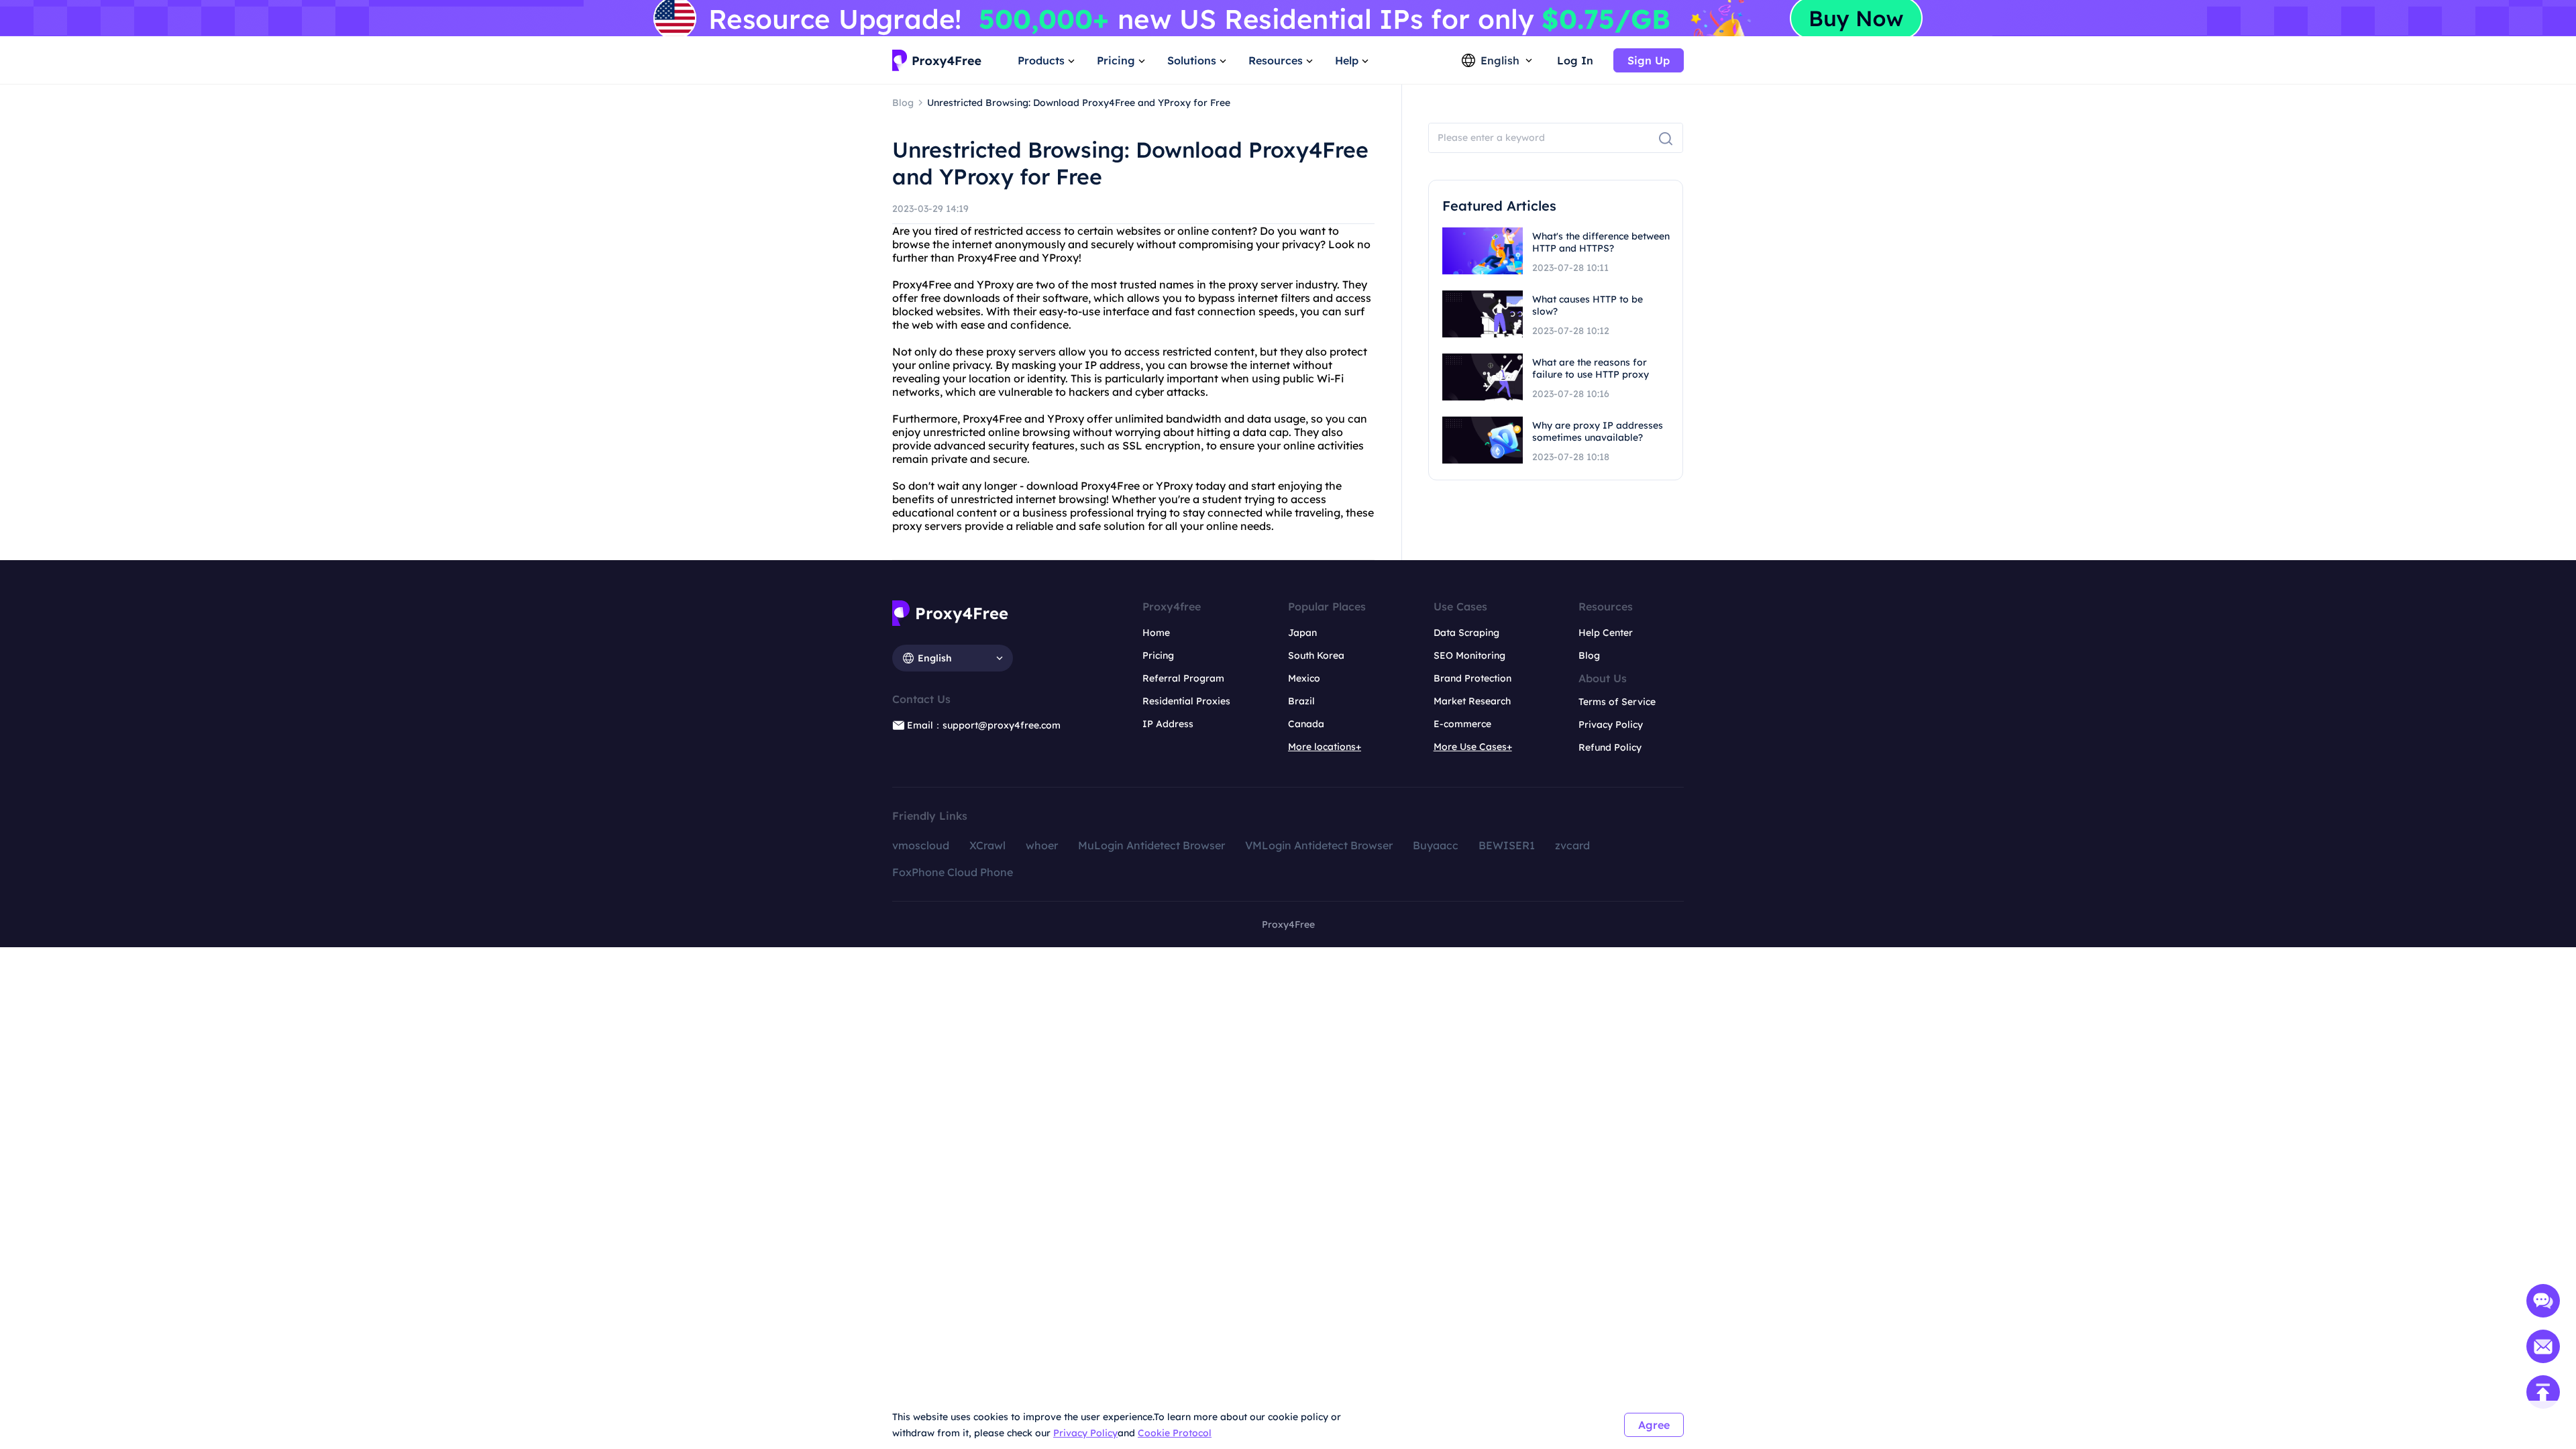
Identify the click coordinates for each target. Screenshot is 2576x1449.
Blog (1589, 655)
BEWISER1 (1507, 845)
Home (1156, 633)
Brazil (1301, 701)
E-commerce (1462, 724)
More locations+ (1325, 747)
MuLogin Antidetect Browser (1151, 845)
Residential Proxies (1186, 701)
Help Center (1606, 633)
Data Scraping (1466, 633)
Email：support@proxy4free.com (984, 725)
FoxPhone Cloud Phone (953, 872)
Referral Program (1183, 678)
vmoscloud (921, 845)
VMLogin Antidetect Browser (1319, 845)
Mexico (1304, 678)
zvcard (1572, 845)
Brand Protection (1472, 678)
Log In (1575, 60)
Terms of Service (1617, 702)
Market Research (1472, 701)
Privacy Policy (1085, 1433)
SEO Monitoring (1469, 655)
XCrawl (987, 845)
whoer (1042, 845)
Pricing (1158, 655)
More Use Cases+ (1473, 747)
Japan (1302, 633)
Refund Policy (1610, 747)
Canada (1306, 724)
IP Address (1168, 724)
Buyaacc (1436, 845)
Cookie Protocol (1175, 1433)
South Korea (1316, 655)
